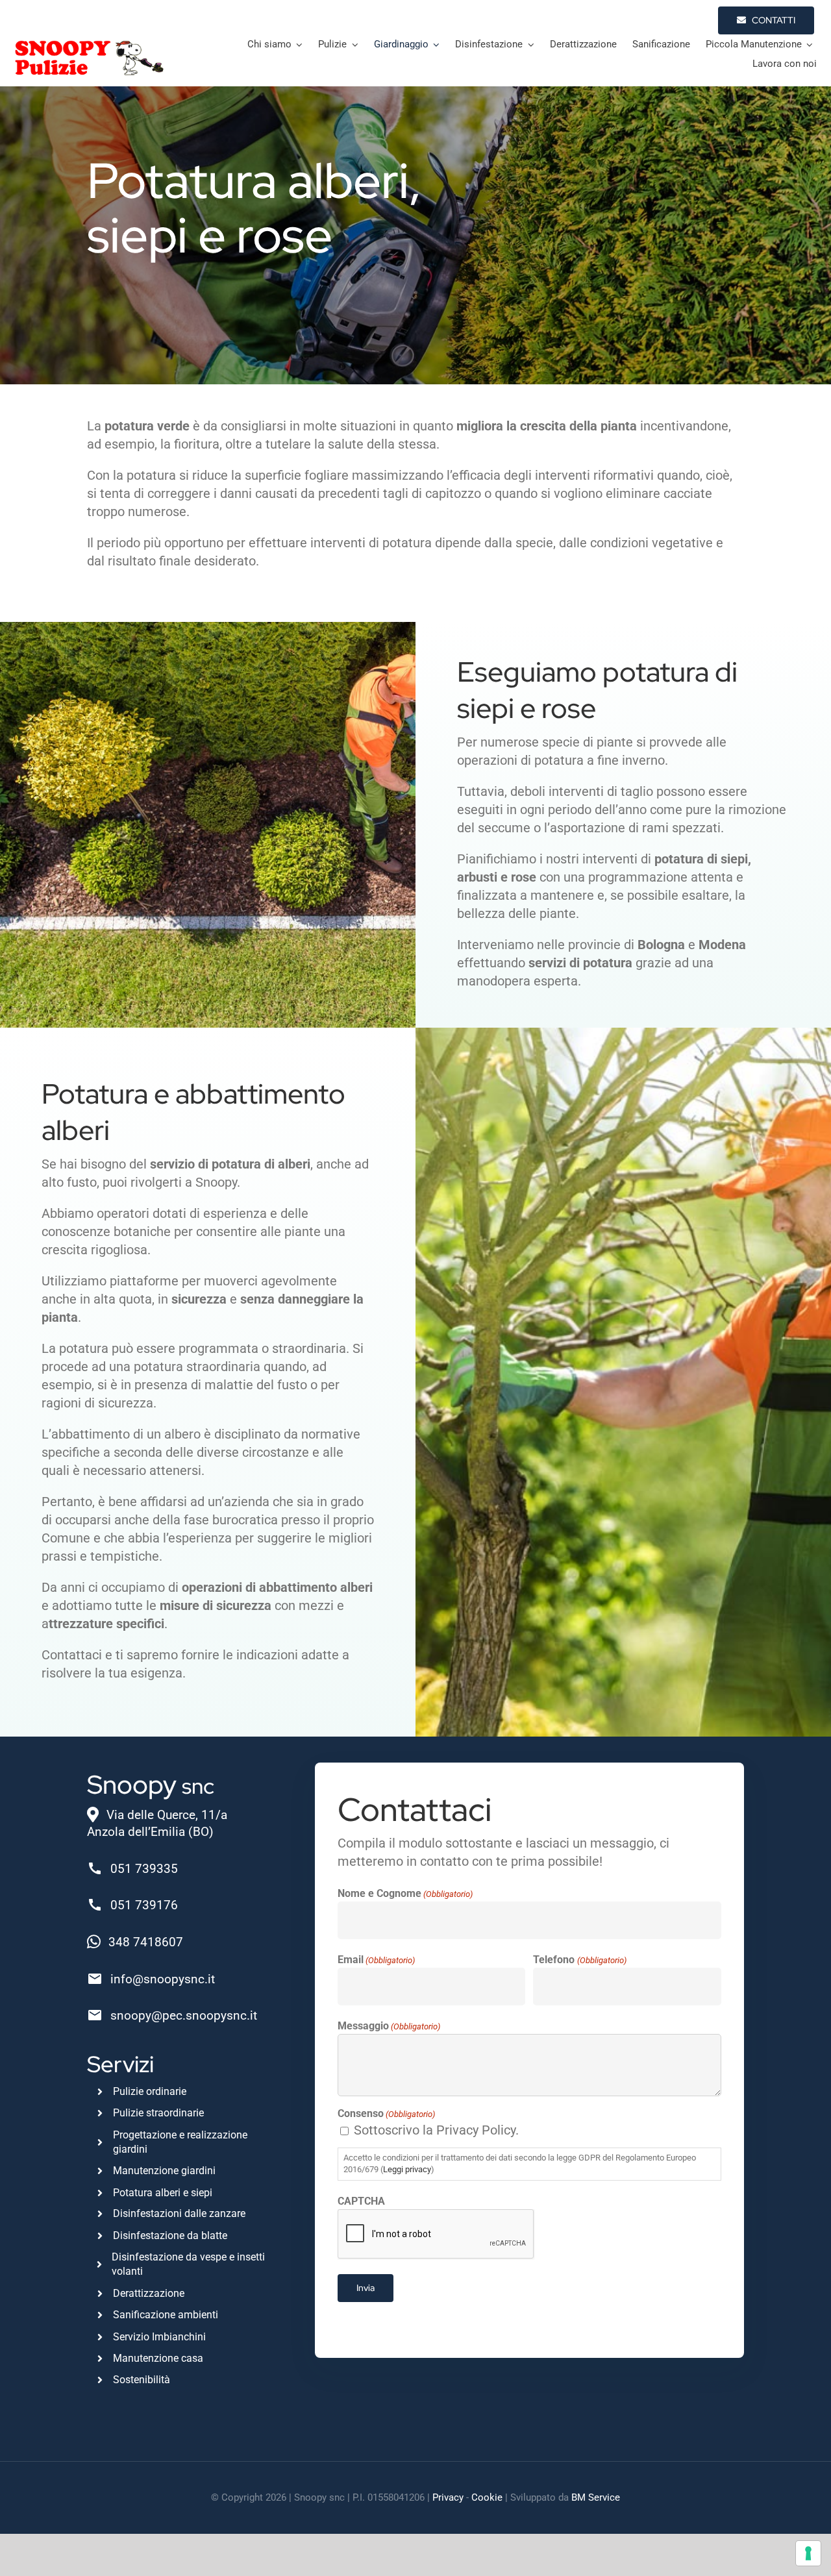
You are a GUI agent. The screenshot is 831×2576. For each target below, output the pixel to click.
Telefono (579, 1960)
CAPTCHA (361, 2201)
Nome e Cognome (405, 1893)
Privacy (448, 2497)
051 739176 (144, 1905)
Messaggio (389, 2026)
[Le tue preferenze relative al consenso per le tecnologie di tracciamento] (808, 2553)
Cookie (487, 2497)
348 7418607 (146, 1942)
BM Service (596, 2497)
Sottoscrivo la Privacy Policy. (436, 2130)
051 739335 (144, 1869)
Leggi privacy (407, 2169)
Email (376, 1960)
